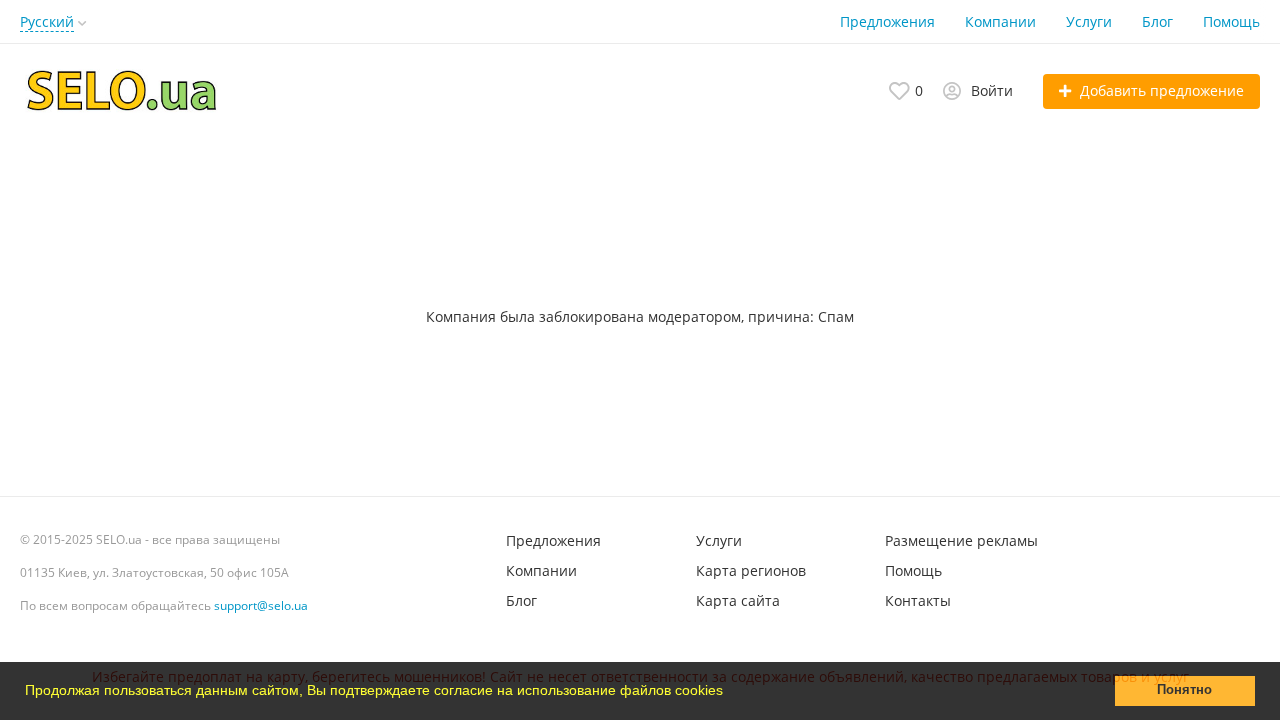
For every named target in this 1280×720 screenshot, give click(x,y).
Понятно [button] (1184, 690)
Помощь (1231, 21)
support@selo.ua (261, 605)
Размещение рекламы (961, 540)
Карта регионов (751, 570)
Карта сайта (738, 600)
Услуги (1089, 21)
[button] (730, 693)
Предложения (887, 21)
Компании (1000, 21)
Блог (1157, 21)
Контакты (918, 600)
